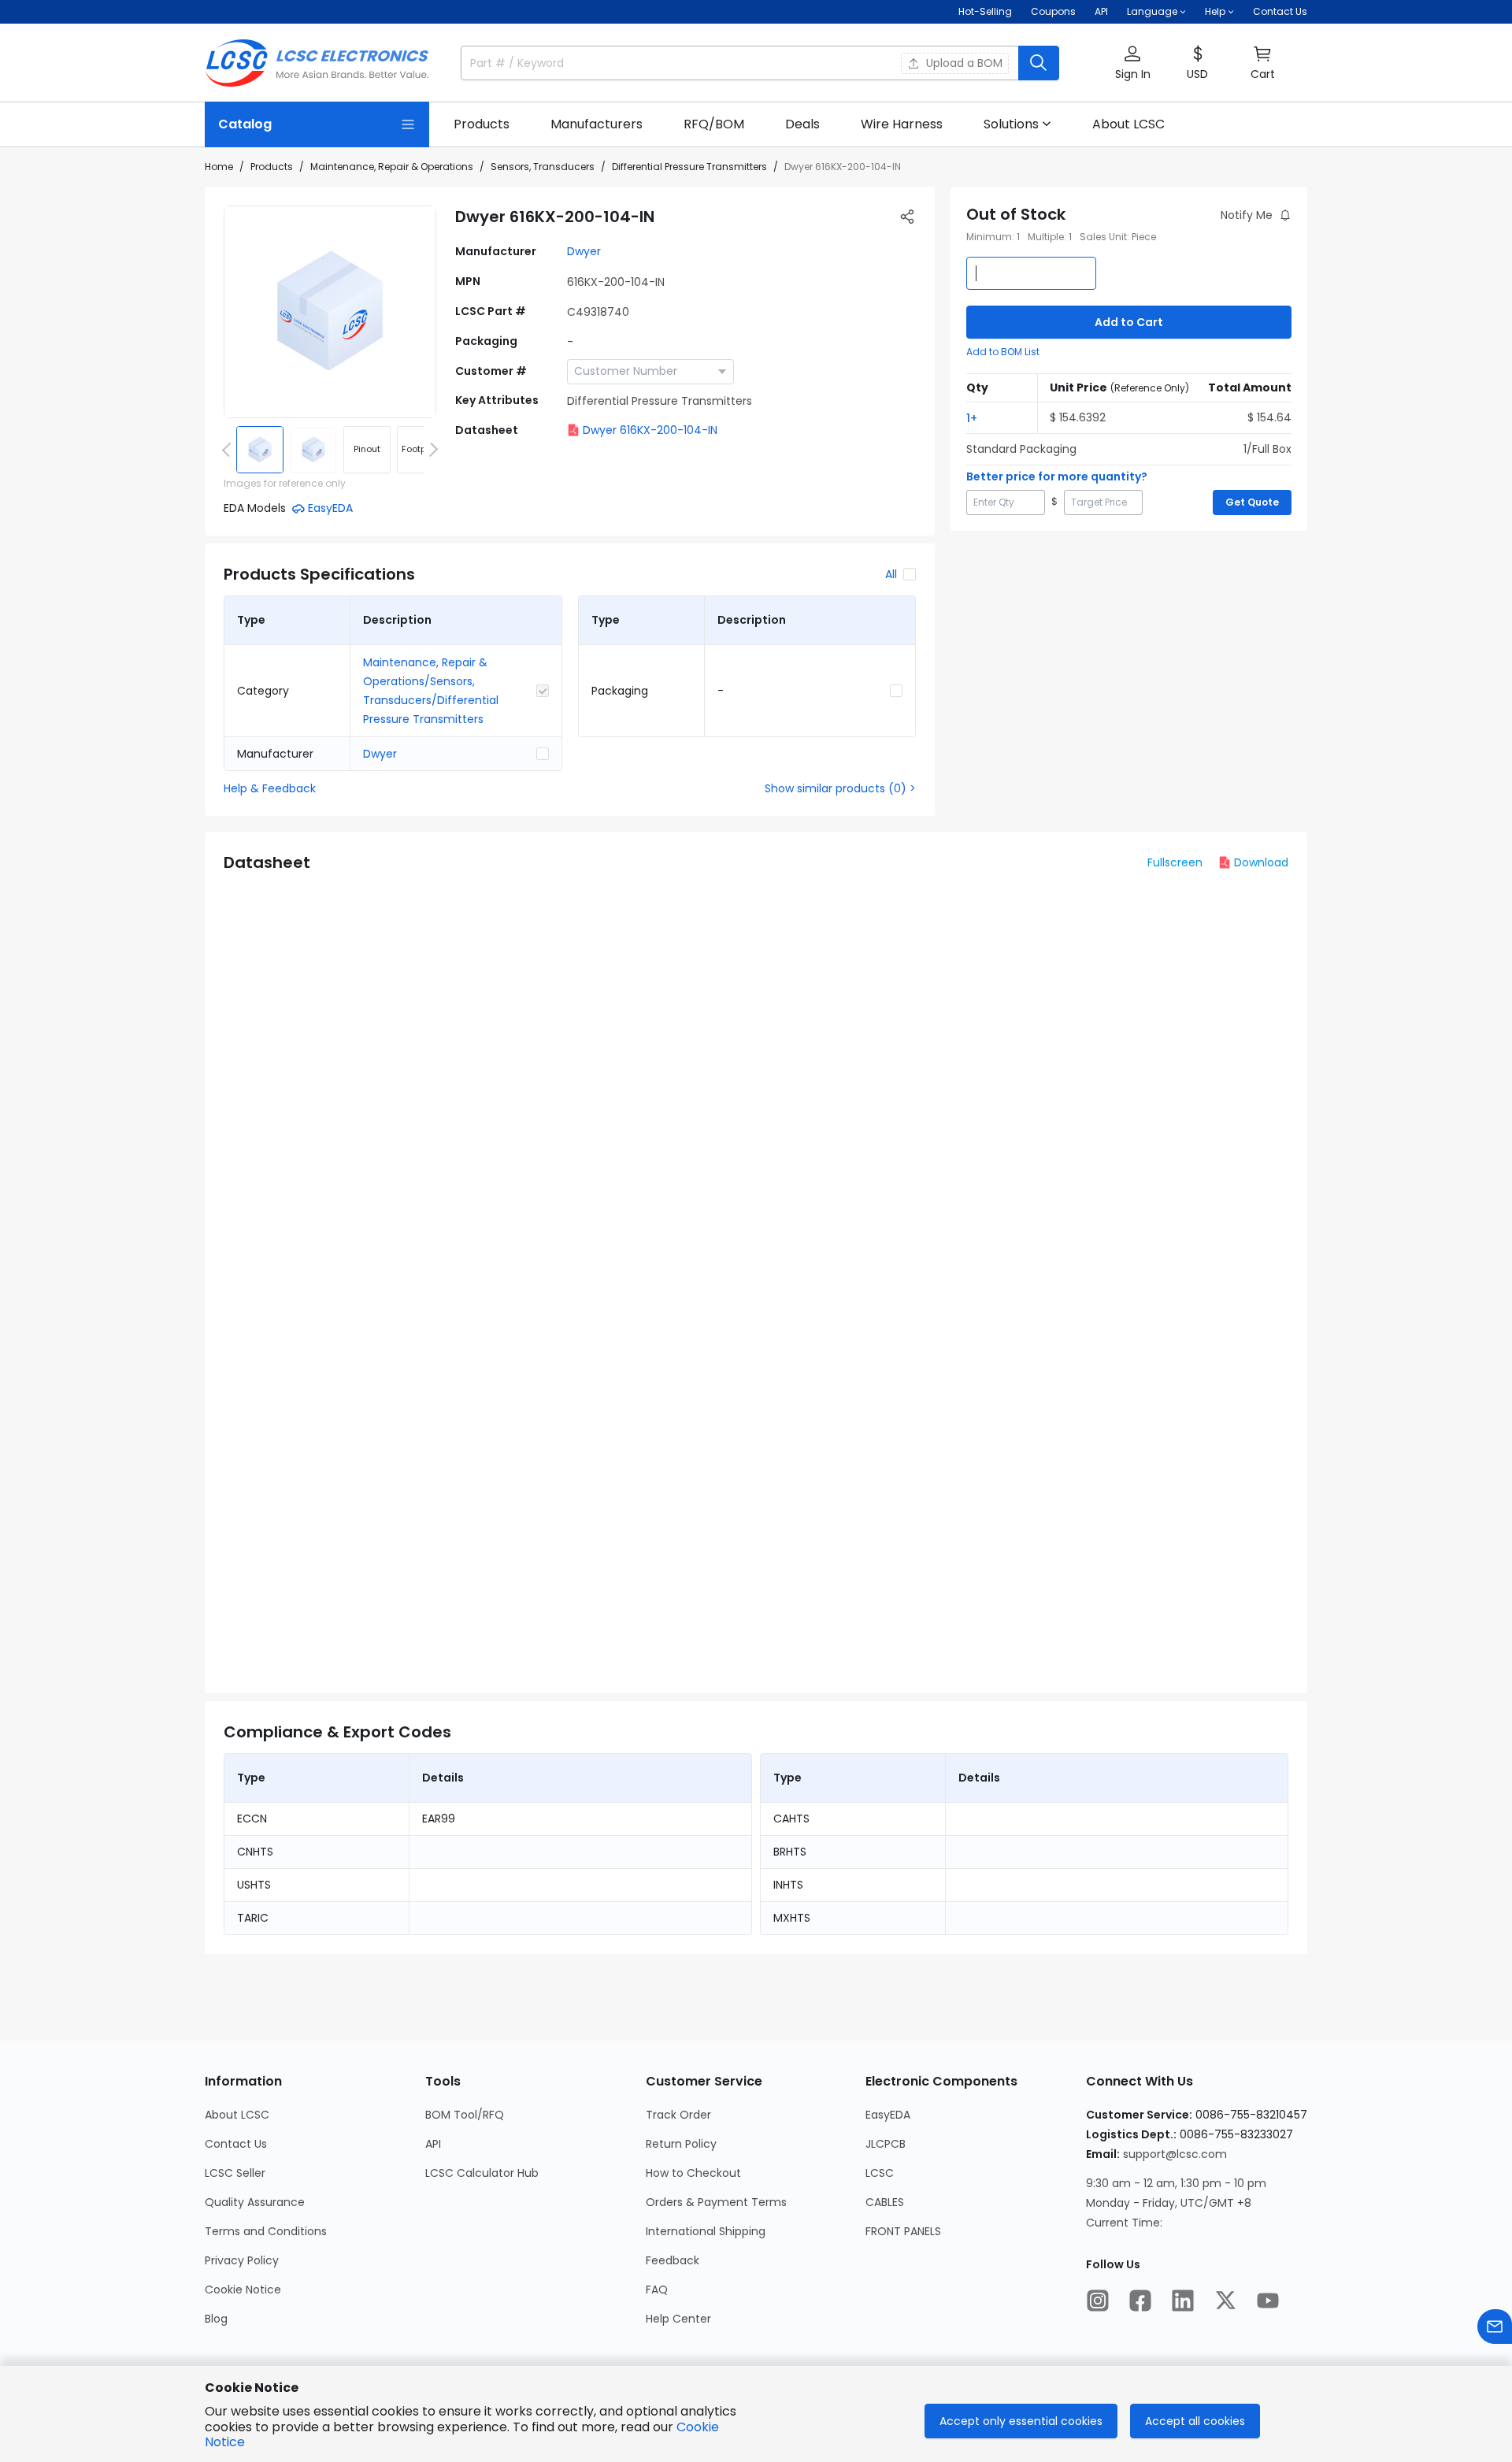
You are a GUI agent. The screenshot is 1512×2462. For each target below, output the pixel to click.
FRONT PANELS (903, 2231)
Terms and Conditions (266, 2231)
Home (219, 167)
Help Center (678, 2319)
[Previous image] (229, 450)
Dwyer (584, 251)
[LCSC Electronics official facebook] (1140, 2301)
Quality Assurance (255, 2202)
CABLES (885, 2202)
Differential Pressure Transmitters (689, 167)
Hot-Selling (985, 11)
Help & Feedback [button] (270, 788)
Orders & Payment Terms (716, 2202)
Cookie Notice (243, 2290)
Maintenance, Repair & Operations (392, 167)
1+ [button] (972, 418)
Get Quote (1252, 502)
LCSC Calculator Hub (482, 2173)
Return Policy (681, 2144)
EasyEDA (888, 2115)
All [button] (891, 574)
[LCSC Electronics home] (317, 63)
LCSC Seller (235, 2173)
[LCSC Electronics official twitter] (1225, 2301)
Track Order (678, 2115)
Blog (216, 2319)
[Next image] (431, 450)
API (1101, 11)
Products (272, 167)
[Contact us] (1495, 2327)
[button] (1132, 63)
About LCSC (237, 2115)
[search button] (1039, 63)
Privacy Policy (242, 2260)
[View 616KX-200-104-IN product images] (330, 312)
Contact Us (1280, 11)
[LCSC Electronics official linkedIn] (1183, 2301)
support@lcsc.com (1175, 2154)
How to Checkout (693, 2173)
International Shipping (706, 2231)
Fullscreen (1175, 862)
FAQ (657, 2290)
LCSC (880, 2173)
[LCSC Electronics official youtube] (1268, 2301)
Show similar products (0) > (840, 788)
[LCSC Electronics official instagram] (1098, 2301)
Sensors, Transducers (543, 167)
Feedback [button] (673, 2260)
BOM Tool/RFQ (465, 2115)
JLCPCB (886, 2144)
